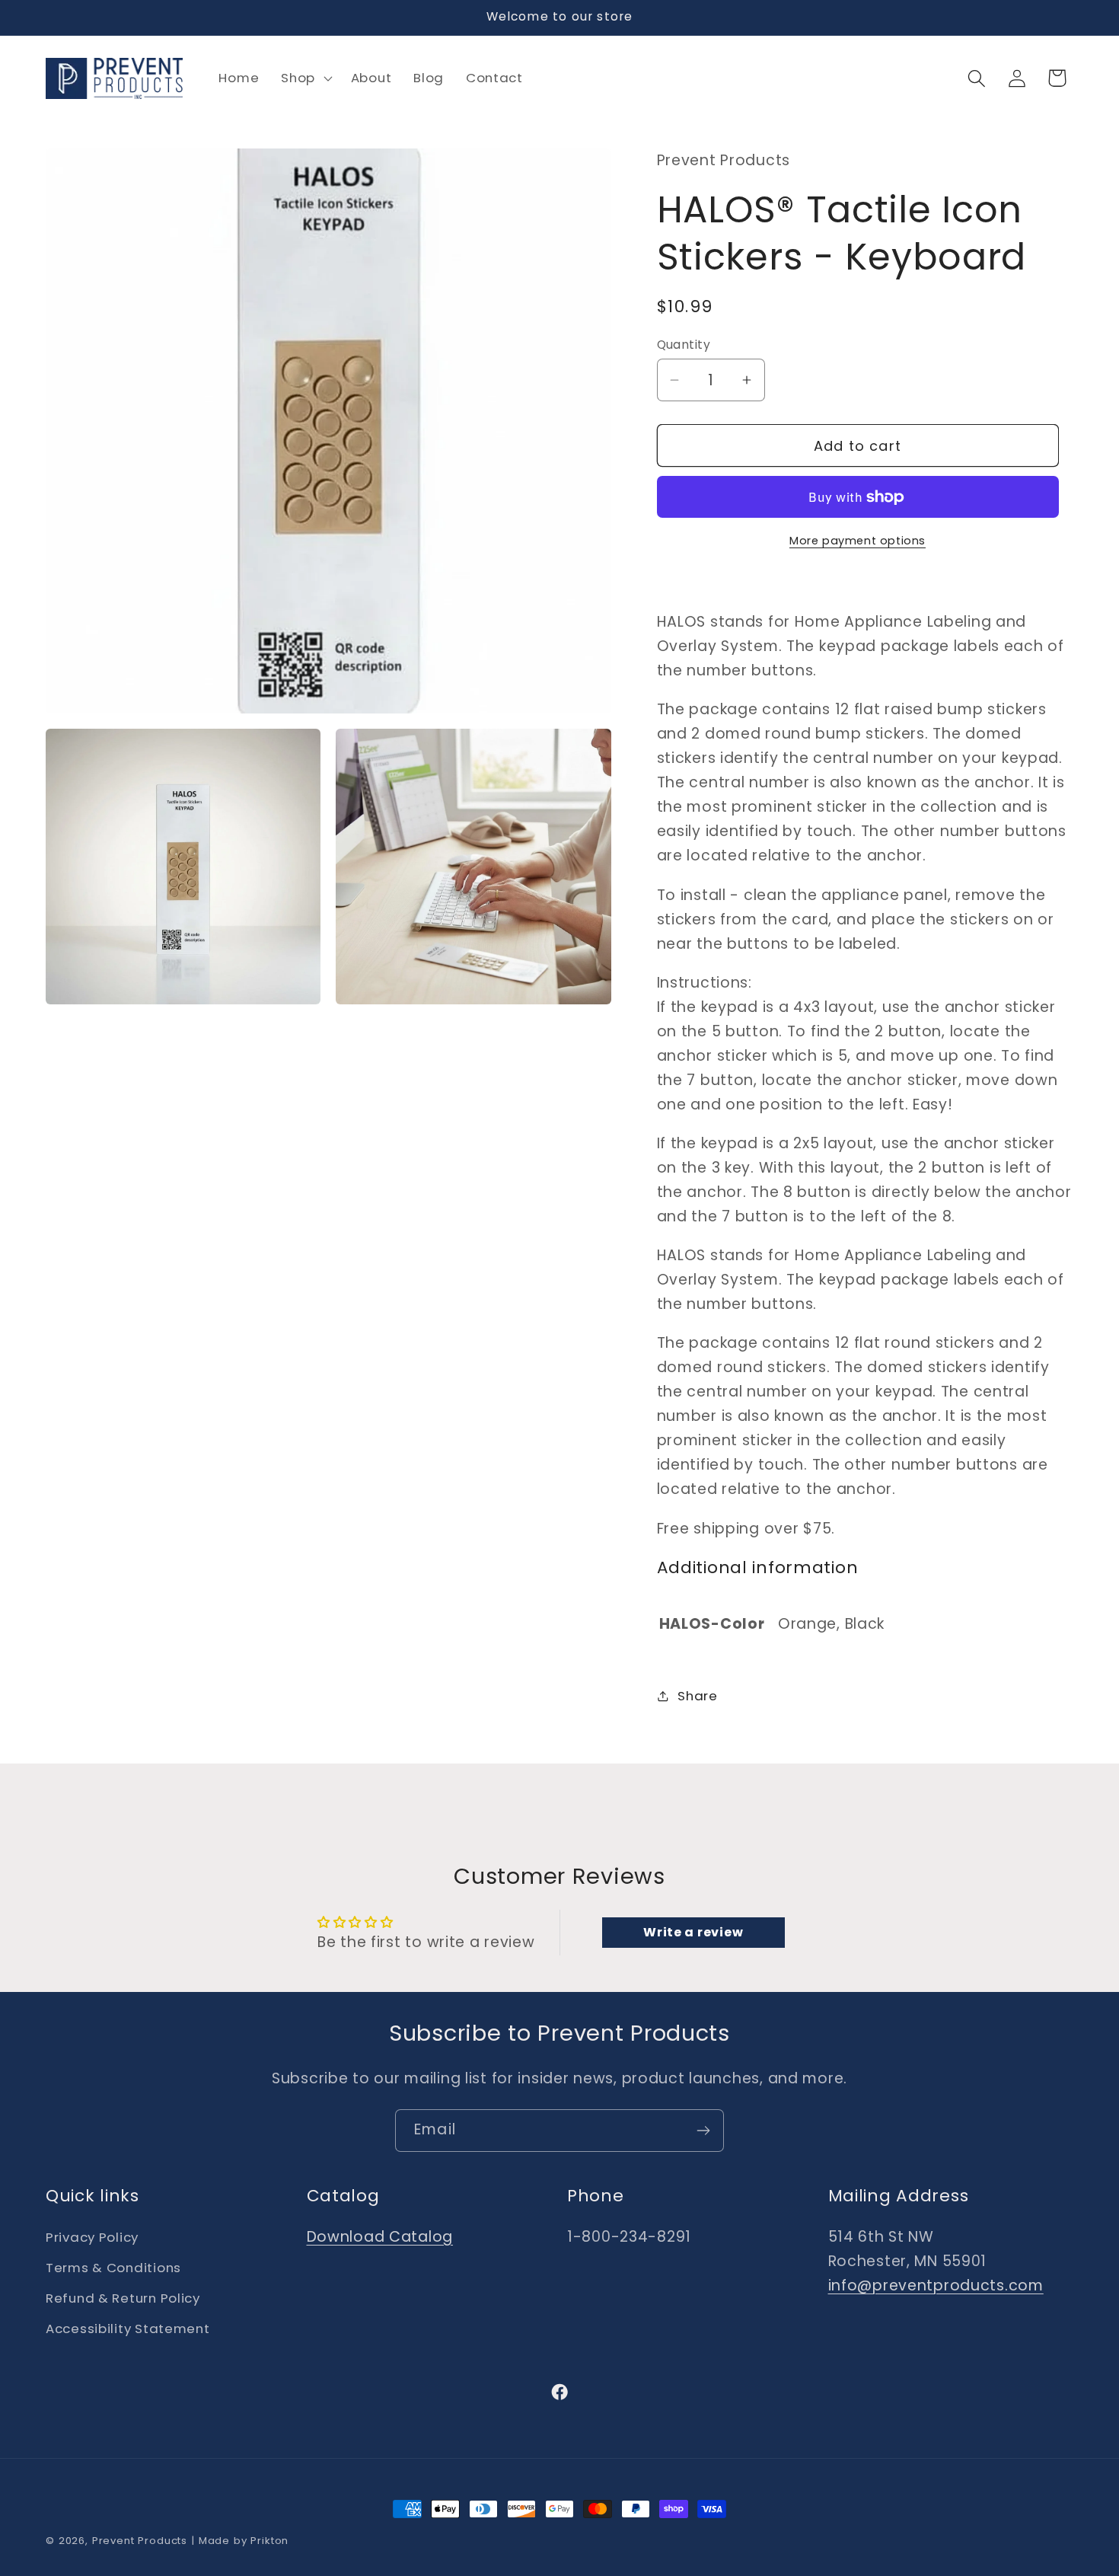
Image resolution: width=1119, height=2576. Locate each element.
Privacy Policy (92, 2237)
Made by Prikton (244, 2541)
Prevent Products (140, 2541)
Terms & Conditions (113, 2268)
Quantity (684, 345)
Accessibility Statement (128, 2329)
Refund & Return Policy (123, 2298)
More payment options (858, 541)
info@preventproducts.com (936, 2286)
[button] (305, 78)
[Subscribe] (703, 2131)
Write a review (693, 1932)
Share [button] (698, 1696)
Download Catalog (380, 2237)
